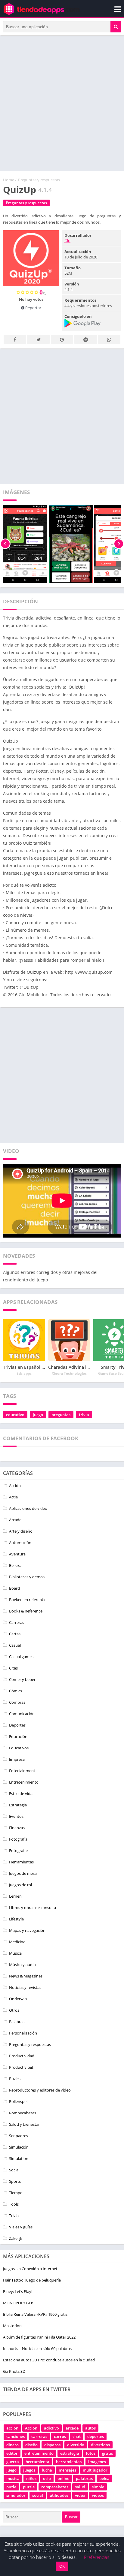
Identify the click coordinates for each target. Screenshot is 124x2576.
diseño (31, 2445)
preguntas (61, 1415)
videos (98, 2495)
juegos (29, 2470)
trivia (84, 1415)
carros (60, 2436)
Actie (13, 1497)
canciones (15, 2436)
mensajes (67, 2470)
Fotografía (18, 1839)
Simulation (19, 2158)
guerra (13, 2462)
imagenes (97, 2462)
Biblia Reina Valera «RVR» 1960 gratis (35, 2314)
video (80, 2495)
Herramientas (21, 1862)
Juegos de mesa (23, 1873)
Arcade (15, 1520)
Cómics (15, 1691)
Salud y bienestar (24, 2124)
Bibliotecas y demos (27, 1577)
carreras (39, 2436)
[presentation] (5, 544)
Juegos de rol (20, 1885)
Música (15, 1953)
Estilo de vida (21, 1793)
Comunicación (22, 1714)
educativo (15, 1415)
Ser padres (19, 2136)
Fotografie (18, 1851)
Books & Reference (26, 1611)
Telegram (85, 339)
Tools (14, 2204)
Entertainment (22, 1771)
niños (31, 2478)
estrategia (70, 2453)
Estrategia (18, 1805)
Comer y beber (22, 1679)
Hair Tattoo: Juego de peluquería (32, 2280)
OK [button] (62, 2566)
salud (80, 2487)
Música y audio (22, 1965)
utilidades (59, 2495)
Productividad (22, 2056)
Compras (17, 1702)
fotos (91, 2453)
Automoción (20, 1543)
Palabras (17, 2022)
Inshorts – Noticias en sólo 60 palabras (37, 2348)
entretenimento (39, 2453)
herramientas (69, 2462)
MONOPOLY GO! (18, 2303)
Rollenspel (18, 2101)
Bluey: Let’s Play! (18, 2291)
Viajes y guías (21, 2227)
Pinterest (62, 339)
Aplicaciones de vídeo (28, 1508)
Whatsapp (109, 339)
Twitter (38, 339)
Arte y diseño (21, 1531)
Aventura (17, 1554)
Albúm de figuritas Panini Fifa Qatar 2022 (39, 2337)
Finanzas (17, 1828)
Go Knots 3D (14, 2371)
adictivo (51, 2428)
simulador (16, 2495)
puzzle (29, 2487)
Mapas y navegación (27, 1930)
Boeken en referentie (28, 1600)
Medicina (17, 1942)
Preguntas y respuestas (39, 180)
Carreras (17, 1622)
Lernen (15, 1896)
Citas (13, 1668)
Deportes (17, 1725)
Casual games (21, 1657)
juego (38, 1415)
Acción (15, 1486)
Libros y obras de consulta (33, 1908)
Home (9, 180)
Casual (15, 1645)
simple (98, 2487)
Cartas (15, 1634)
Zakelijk (16, 2238)
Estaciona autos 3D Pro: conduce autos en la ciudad (49, 2360)
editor (12, 2453)
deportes (96, 2436)
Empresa (17, 1759)
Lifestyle (16, 1919)
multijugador (95, 2470)
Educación (18, 1736)
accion (12, 2428)
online (63, 2478)
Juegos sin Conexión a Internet (30, 2269)
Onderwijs (18, 1999)
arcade (72, 2428)
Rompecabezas (23, 2113)
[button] (116, 27)
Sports (15, 2181)
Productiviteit (21, 2067)
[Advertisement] (62, 103)
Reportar (33, 308)
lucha (47, 2470)
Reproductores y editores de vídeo (40, 2090)
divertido (76, 2445)
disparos (52, 2445)
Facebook (15, 339)
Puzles (15, 2079)
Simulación (19, 2147)
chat (77, 2436)
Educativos (19, 1748)
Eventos (16, 1816)
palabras (84, 2478)
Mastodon (12, 2326)
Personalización (23, 2033)
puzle (11, 2487)
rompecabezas (55, 2487)
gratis (107, 2453)
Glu (67, 241)
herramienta (37, 2462)
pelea (104, 2478)
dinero (12, 2445)
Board (14, 1588)
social (38, 2495)
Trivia (14, 2216)
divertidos (100, 2445)
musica (13, 2478)
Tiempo (16, 2193)
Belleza (15, 1565)
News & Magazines (26, 1976)
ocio (47, 2478)
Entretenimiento (24, 1782)
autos (90, 2428)
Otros (14, 2010)
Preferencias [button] (97, 2557)
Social (14, 2170)
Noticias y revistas (25, 1987)
